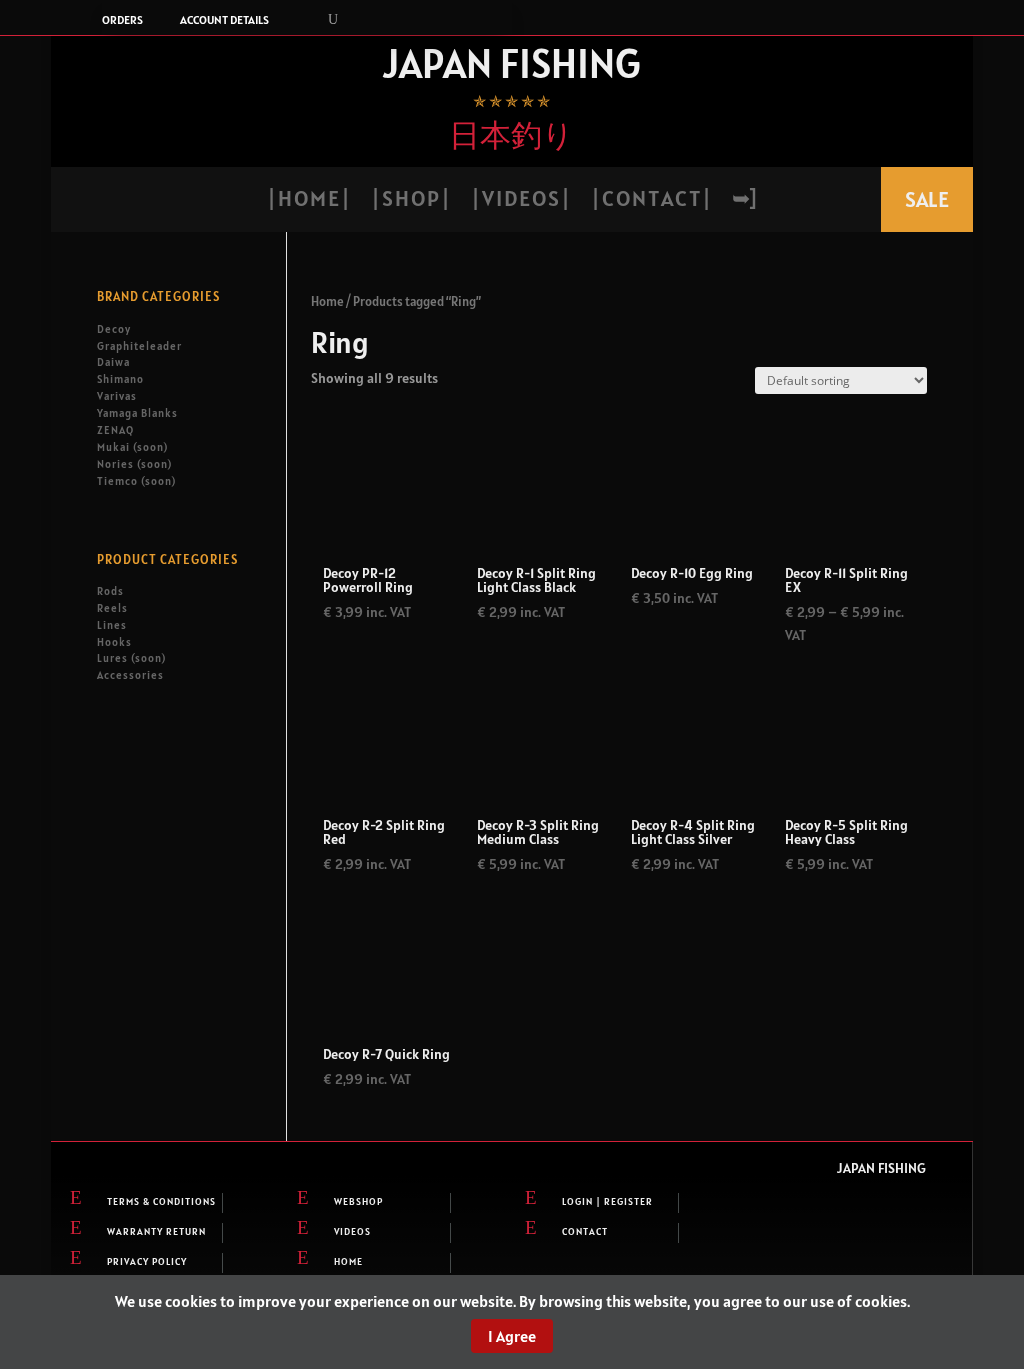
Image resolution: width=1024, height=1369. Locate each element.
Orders (122, 20)
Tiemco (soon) (136, 481)
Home (327, 301)
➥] (744, 201)
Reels (112, 608)
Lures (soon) (131, 658)
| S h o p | (410, 201)
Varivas (117, 396)
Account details (224, 20)
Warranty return (156, 1231)
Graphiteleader (139, 346)
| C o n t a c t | (650, 201)
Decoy (114, 329)
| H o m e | (308, 201)
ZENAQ (115, 430)
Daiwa (113, 362)
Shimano (120, 379)
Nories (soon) (134, 464)
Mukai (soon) (132, 447)
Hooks (114, 642)
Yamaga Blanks (137, 413)
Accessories (130, 675)
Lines (112, 625)
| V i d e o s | (520, 201)
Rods (110, 591)
